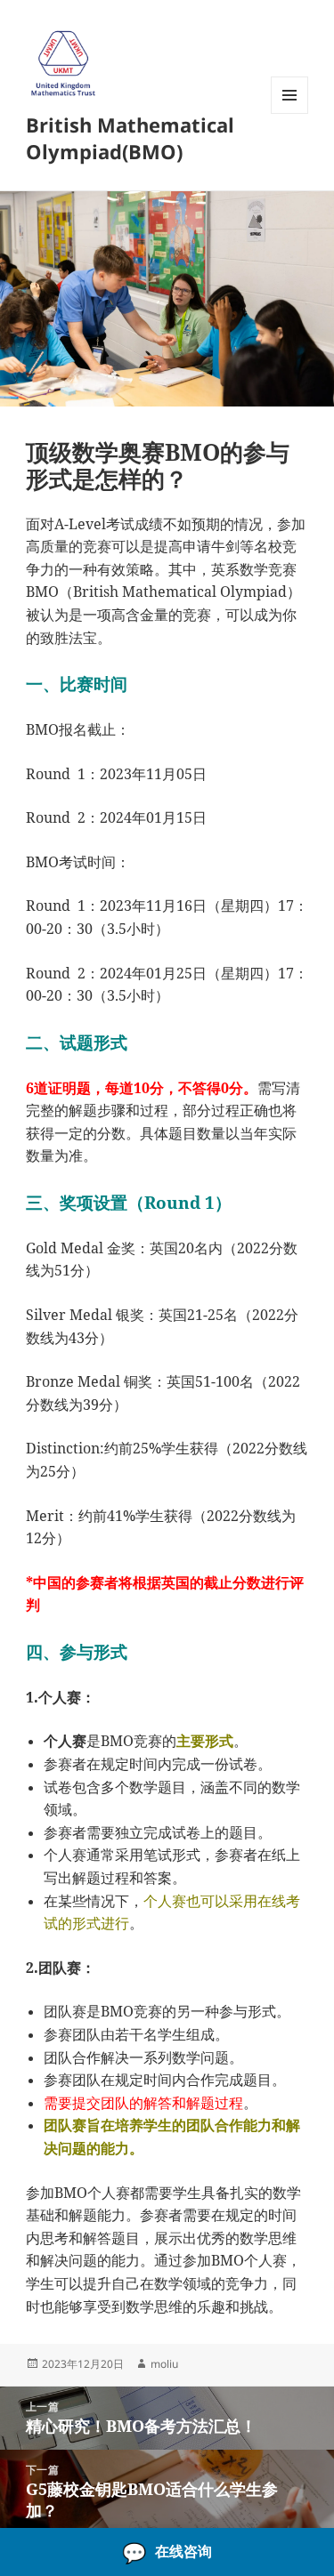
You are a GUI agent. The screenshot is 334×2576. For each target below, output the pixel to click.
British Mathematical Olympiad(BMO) (130, 138)
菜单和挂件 (289, 113)
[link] (167, 2552)
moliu (164, 2364)
